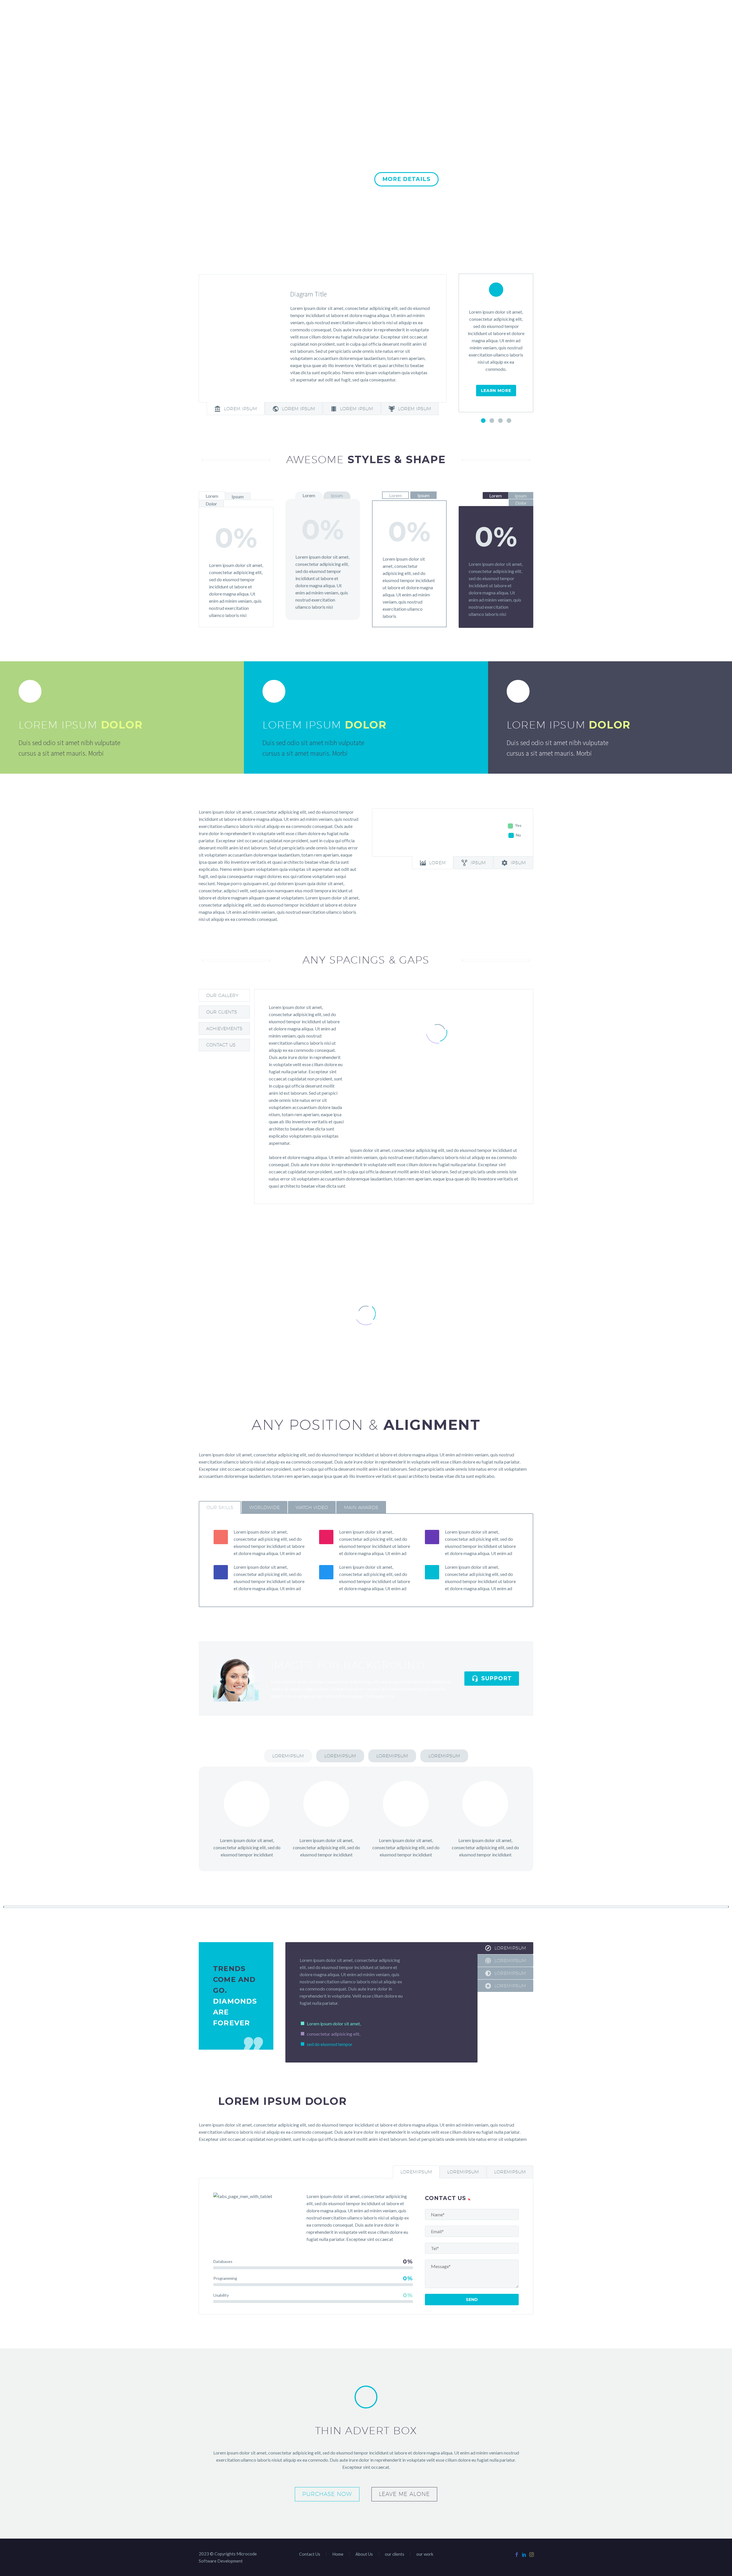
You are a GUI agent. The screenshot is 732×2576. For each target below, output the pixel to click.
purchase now (328, 179)
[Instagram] (532, 2555)
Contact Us (506, 13)
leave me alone (404, 2494)
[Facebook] (517, 2555)
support (492, 1679)
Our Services (390, 13)
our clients (466, 13)
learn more (496, 391)
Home (324, 13)
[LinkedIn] (524, 2555)
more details (406, 179)
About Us (352, 13)
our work (429, 13)
